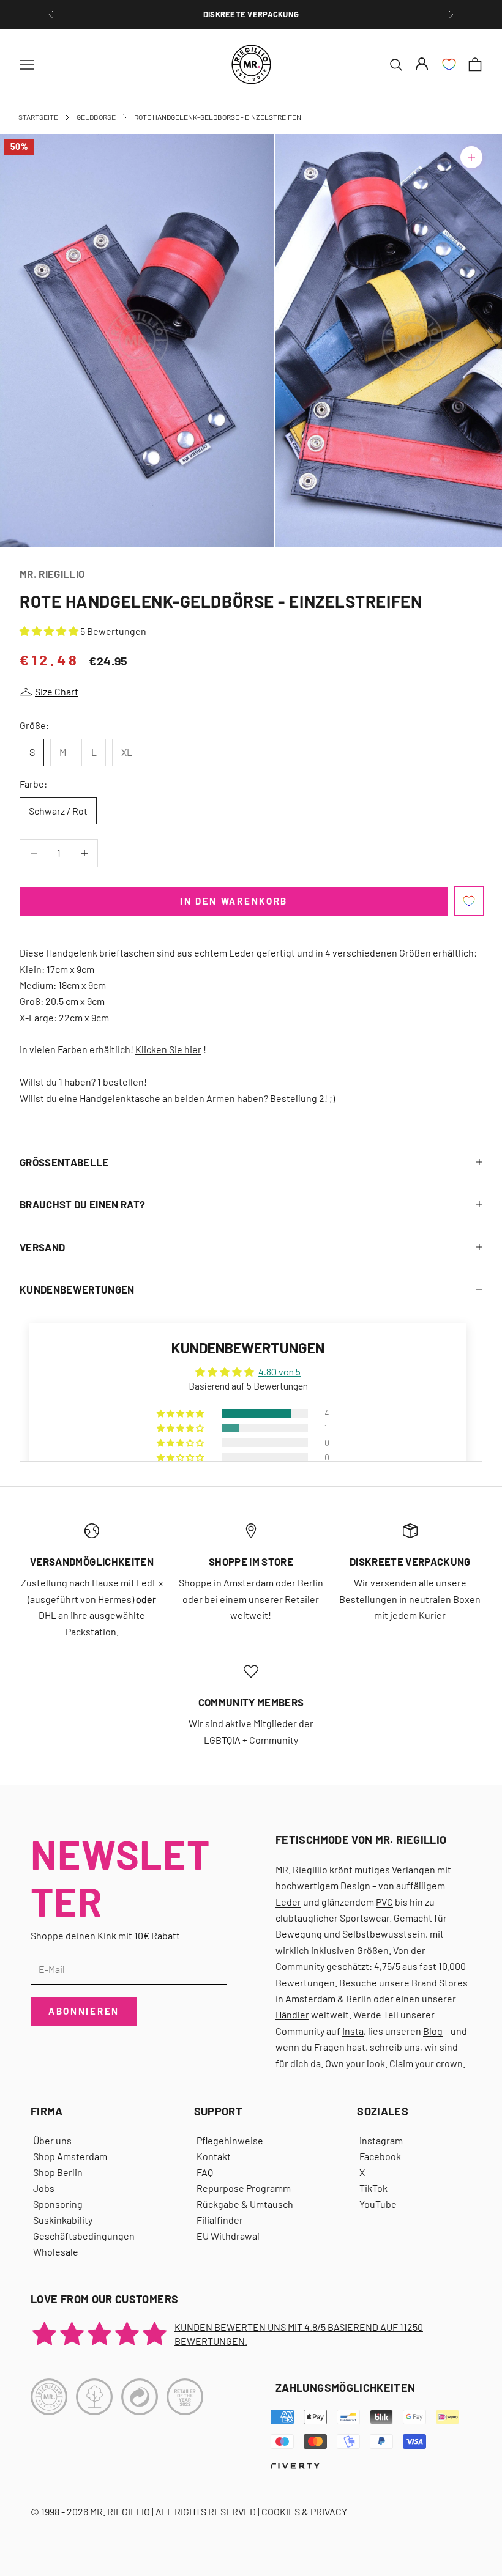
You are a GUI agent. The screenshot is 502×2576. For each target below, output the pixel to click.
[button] (50, 631)
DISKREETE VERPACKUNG (251, 14)
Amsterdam (310, 1998)
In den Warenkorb (234, 901)
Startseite (38, 117)
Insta (353, 2031)
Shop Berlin (58, 2172)
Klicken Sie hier (168, 1049)
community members (251, 1702)
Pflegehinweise (230, 2140)
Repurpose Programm (244, 2188)
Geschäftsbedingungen (84, 2236)
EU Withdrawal (228, 2236)
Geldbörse (96, 117)
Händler (292, 2014)
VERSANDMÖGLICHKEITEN (92, 1561)
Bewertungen (305, 1982)
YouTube (378, 2204)
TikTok (373, 2188)
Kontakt (214, 2156)
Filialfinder (220, 2220)
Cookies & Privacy (304, 2511)
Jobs (44, 2188)
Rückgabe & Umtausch (245, 2204)
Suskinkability (63, 2220)
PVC (384, 1902)
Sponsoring (58, 2204)
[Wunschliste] (449, 65)
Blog (433, 2031)
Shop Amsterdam (70, 2156)
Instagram (381, 2140)
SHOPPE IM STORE (251, 1561)
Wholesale (56, 2252)
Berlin (359, 1998)
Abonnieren (84, 2011)
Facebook (380, 2156)
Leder (288, 1902)
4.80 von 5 (279, 1371)
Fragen (329, 2047)
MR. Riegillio (52, 574)
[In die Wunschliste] (469, 901)
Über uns (52, 2140)
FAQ (205, 2172)
